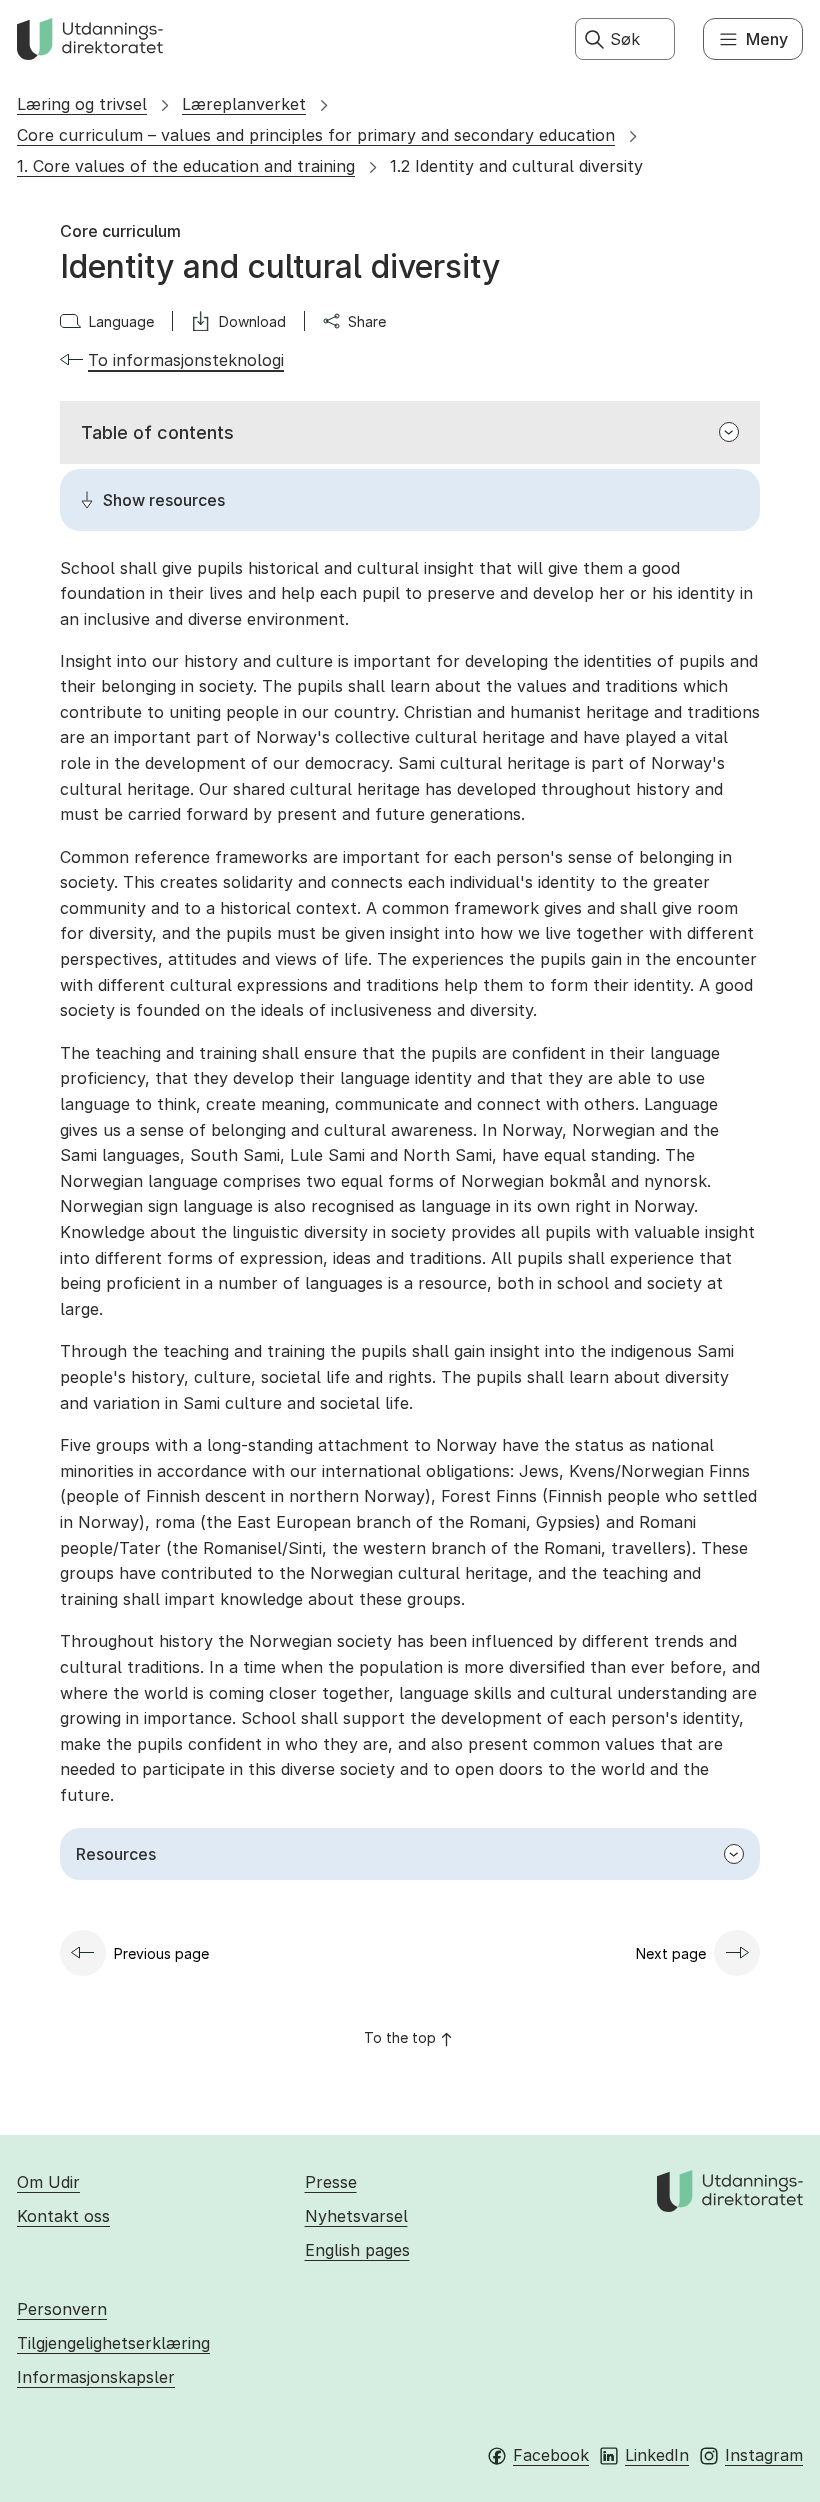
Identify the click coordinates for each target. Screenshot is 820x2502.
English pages (357, 2250)
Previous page (161, 1953)
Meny (767, 39)
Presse (331, 2182)
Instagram (764, 2455)
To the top (400, 2037)
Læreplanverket (244, 104)
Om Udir (48, 2182)
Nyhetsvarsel (356, 2216)
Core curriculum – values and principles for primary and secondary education (316, 135)
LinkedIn (657, 2455)
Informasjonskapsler (96, 2377)
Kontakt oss (63, 2216)
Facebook (551, 2455)
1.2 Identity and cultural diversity (516, 166)
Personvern (62, 2309)
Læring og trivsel (82, 104)
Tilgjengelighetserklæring (113, 2343)
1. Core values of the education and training (186, 166)
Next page (671, 1953)
